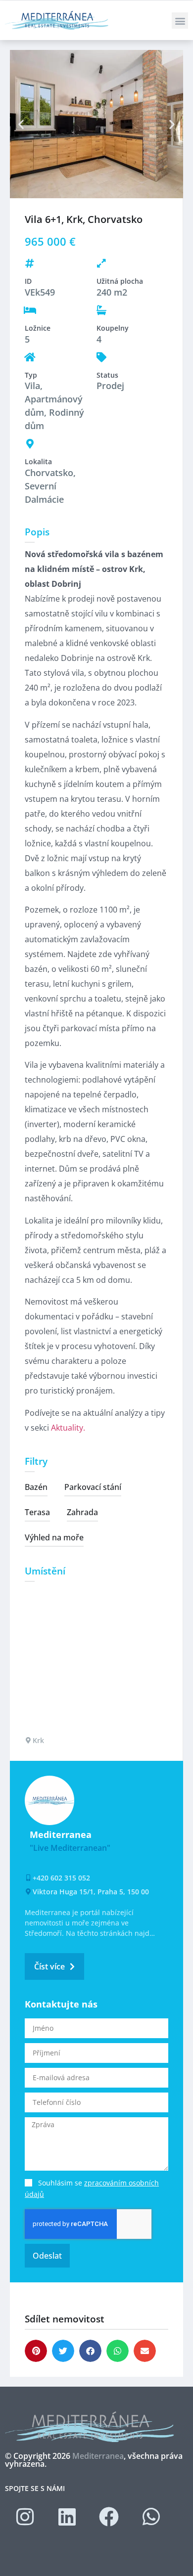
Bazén (36, 1487)
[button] (180, 21)
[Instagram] (25, 2517)
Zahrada (82, 1512)
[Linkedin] (67, 2517)
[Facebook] (109, 2517)
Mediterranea (98, 2456)
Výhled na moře (54, 1537)
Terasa (37, 1512)
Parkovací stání (93, 1487)
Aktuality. (68, 1428)
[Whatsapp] (151, 2517)
